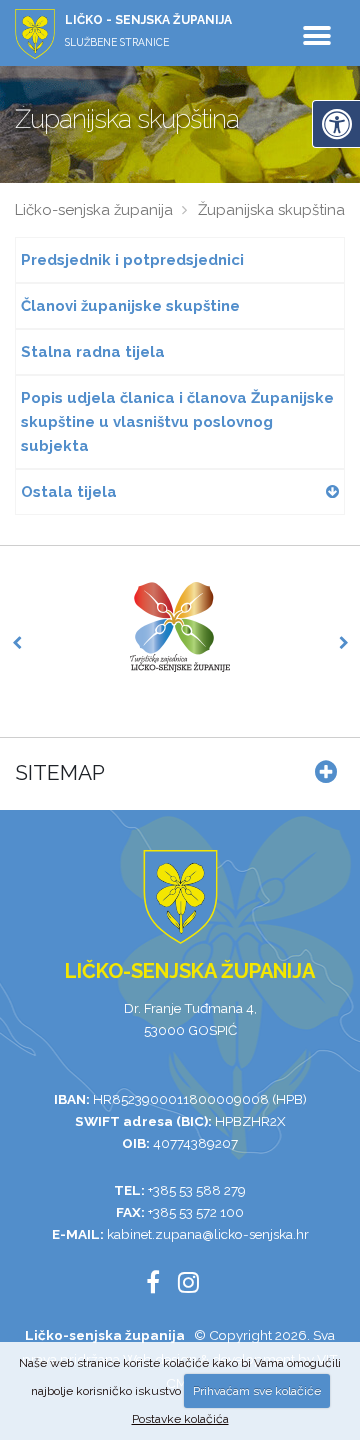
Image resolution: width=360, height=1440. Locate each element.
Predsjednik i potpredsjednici (132, 260)
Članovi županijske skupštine (130, 306)
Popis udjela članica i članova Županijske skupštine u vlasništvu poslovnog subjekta (177, 422)
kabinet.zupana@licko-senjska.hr (208, 1234)
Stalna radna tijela (93, 352)
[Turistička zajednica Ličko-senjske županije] (180, 627)
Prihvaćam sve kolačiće (257, 1391)
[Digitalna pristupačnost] (336, 124)
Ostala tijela (69, 492)
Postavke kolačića (180, 1419)
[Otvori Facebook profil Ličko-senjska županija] (160, 1286)
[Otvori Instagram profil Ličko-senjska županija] (196, 1286)
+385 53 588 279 (197, 1190)
